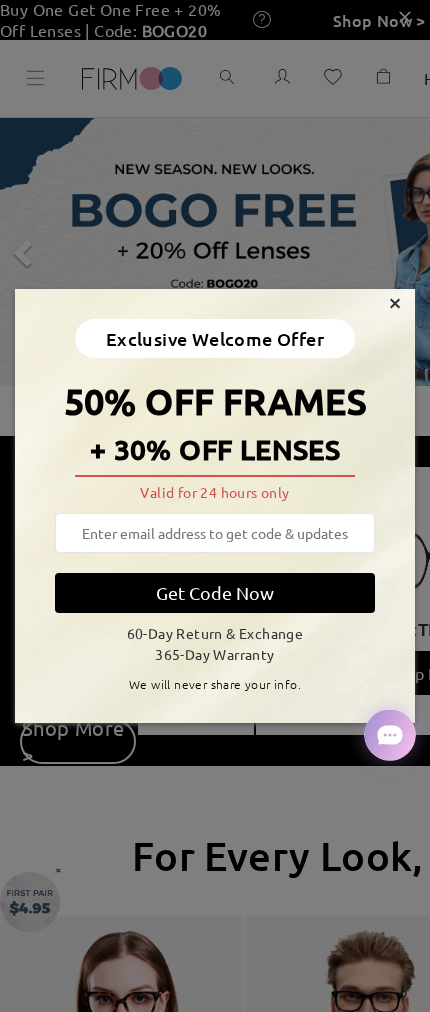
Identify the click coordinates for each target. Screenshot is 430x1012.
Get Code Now (215, 592)
